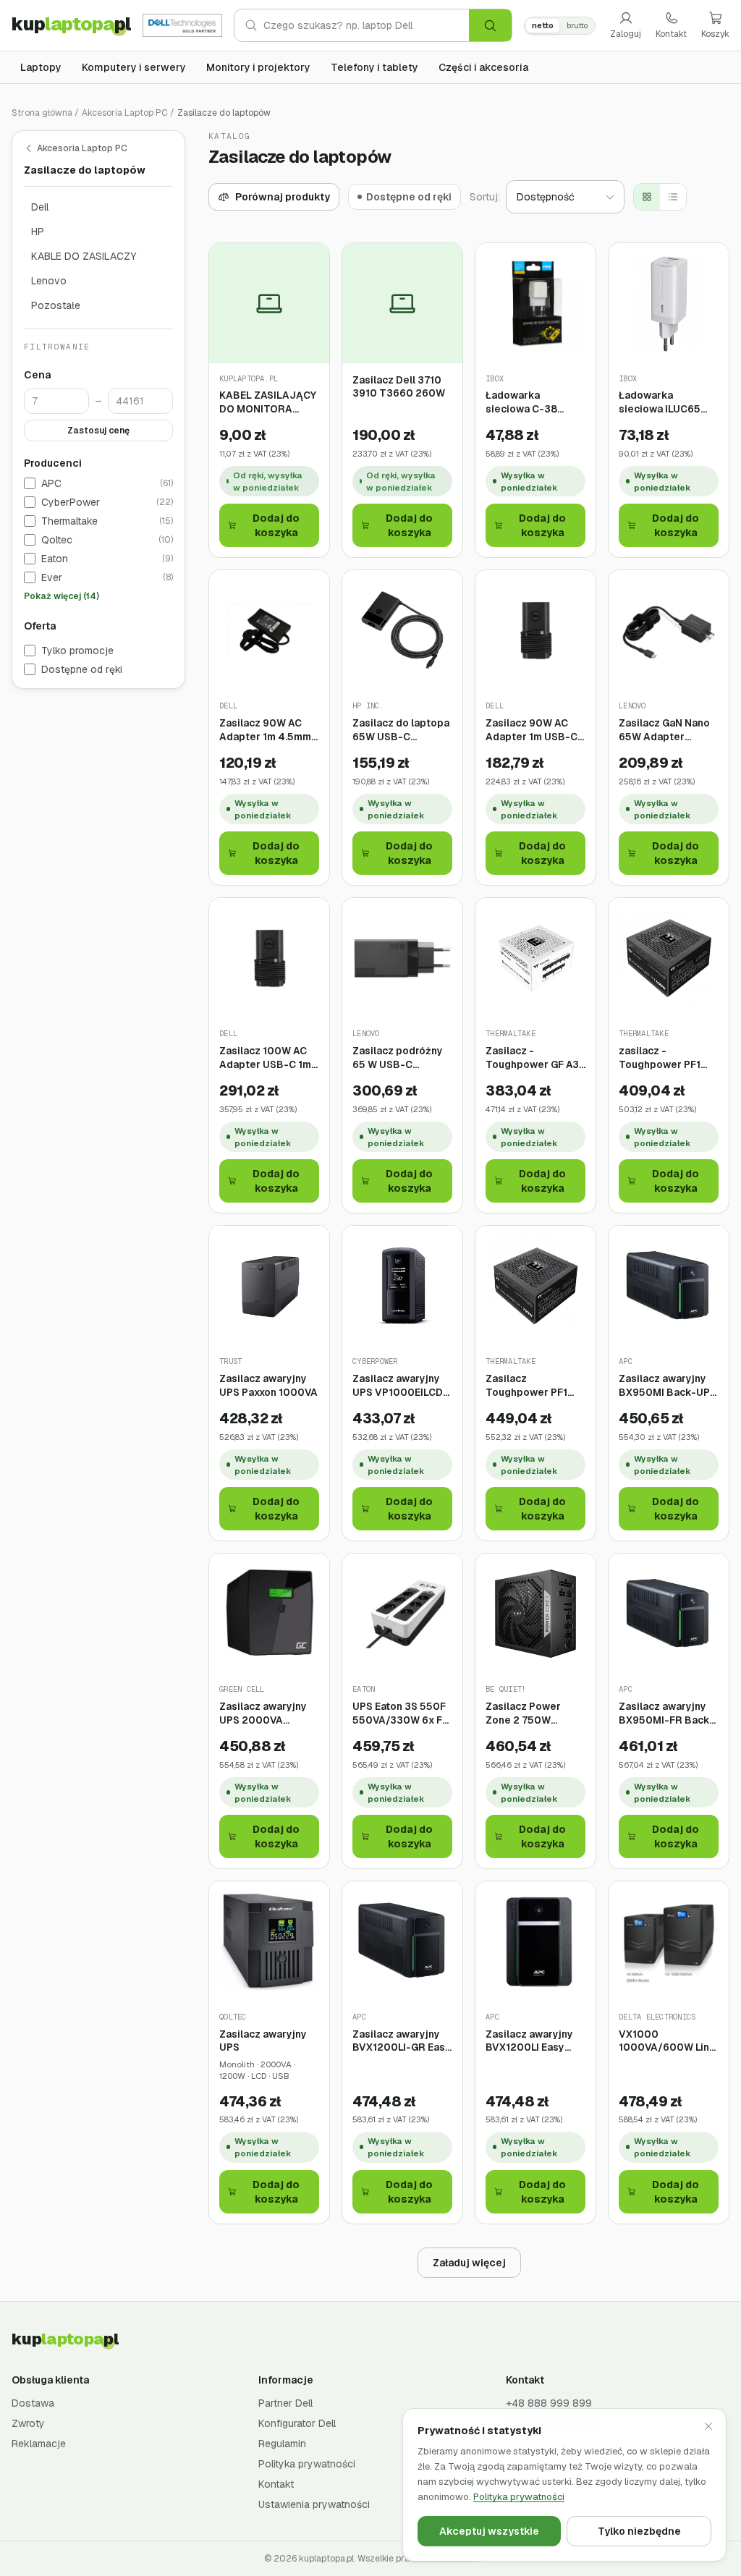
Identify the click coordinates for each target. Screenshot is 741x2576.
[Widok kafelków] (647, 197)
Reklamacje (39, 2444)
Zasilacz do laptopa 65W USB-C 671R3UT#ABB (401, 730)
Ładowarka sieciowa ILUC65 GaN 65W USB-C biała (660, 402)
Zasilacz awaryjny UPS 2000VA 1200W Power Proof (268, 1713)
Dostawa (33, 2403)
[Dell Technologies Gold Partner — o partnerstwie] (182, 25)
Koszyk (715, 34)
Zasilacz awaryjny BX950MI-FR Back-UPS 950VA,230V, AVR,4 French (666, 1713)
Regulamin (282, 2444)
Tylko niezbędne (639, 2531)
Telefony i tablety (374, 67)
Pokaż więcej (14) (62, 596)
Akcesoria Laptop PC (125, 113)
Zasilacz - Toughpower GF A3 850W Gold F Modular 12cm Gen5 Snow (534, 1058)
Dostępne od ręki (82, 669)
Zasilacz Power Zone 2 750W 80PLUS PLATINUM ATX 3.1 (532, 1713)
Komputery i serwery (134, 67)
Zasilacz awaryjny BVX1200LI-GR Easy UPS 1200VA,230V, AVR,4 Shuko (402, 2041)
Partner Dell (285, 2403)
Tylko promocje (77, 651)
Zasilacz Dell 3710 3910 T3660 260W (399, 387)
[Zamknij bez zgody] (708, 2426)
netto (543, 25)
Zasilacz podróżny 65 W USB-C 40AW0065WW (398, 1058)
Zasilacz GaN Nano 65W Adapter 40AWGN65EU (664, 730)
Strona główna (42, 113)
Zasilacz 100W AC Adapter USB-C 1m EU (265, 1058)
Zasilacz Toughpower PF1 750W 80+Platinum (532, 1385)
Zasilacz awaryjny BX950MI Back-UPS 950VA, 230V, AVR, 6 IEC (669, 1385)
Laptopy (41, 67)
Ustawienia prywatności (314, 2504)
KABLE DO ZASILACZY (84, 256)
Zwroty (28, 2423)
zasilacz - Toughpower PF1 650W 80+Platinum (665, 1058)
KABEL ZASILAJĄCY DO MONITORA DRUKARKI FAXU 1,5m (268, 402)
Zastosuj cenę (98, 431)
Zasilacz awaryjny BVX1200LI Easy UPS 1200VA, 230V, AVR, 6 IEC (533, 2041)
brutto (577, 25)
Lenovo (49, 281)
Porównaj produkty (283, 197)
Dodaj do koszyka (276, 525)
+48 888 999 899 (549, 2403)
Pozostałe (56, 305)
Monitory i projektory (258, 67)
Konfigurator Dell (297, 2423)
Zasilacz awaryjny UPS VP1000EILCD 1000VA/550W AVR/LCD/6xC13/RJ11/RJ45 (402, 1385)
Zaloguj (626, 34)
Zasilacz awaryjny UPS (263, 2041)
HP (38, 232)
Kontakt (671, 34)
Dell (40, 207)
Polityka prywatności (307, 2464)
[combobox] (366, 25)
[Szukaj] (490, 25)
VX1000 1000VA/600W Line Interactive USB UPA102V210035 (667, 2041)
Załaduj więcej (469, 2263)
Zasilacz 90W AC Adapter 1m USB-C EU (532, 730)
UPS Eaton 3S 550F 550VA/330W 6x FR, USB (402, 1713)
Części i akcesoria (483, 67)
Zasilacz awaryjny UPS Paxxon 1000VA (268, 1385)
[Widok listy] (673, 197)
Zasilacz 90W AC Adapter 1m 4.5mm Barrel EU (265, 730)
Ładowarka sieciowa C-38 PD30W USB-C (522, 402)
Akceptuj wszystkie (489, 2531)
